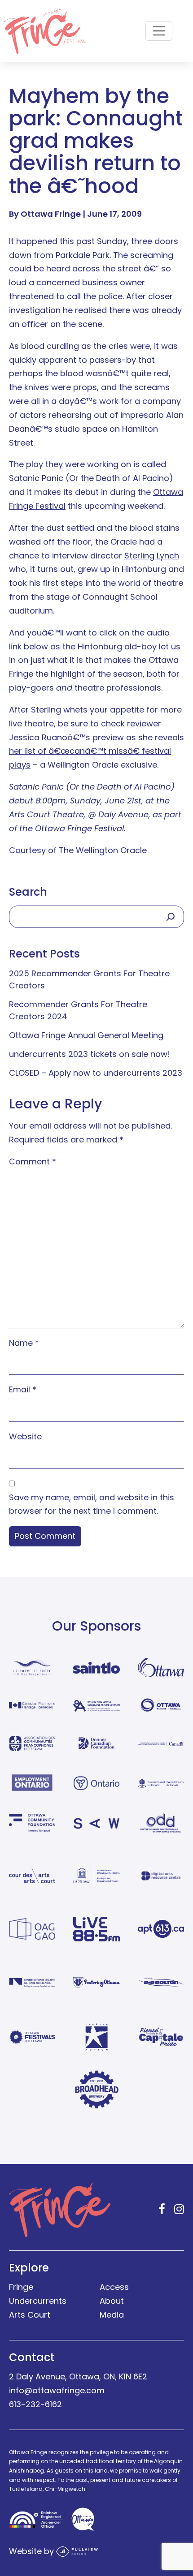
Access (114, 2287)
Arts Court (30, 2315)
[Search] (171, 917)
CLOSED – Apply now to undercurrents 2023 (96, 1073)
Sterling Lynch (152, 556)
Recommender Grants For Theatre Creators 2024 (78, 1010)
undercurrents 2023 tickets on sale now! (90, 1054)
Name (24, 1343)
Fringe (21, 2287)
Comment (33, 1161)
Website (25, 1436)
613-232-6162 (35, 2404)
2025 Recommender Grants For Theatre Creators (89, 979)
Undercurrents (38, 2301)
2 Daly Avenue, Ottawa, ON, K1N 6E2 (78, 2376)
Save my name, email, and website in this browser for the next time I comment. (92, 1504)
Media (112, 2315)
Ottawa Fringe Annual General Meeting (86, 1035)
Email (23, 1389)
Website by (33, 2551)
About (112, 2301)
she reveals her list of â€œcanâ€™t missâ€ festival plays (96, 751)
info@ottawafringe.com (57, 2390)
